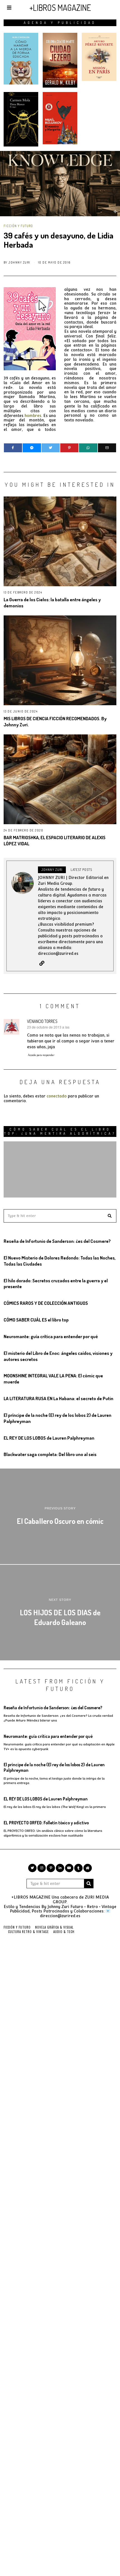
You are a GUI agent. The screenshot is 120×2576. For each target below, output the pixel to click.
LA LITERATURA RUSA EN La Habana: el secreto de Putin (58, 1398)
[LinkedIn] (60, 1868)
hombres (33, 416)
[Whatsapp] (88, 448)
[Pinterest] (69, 448)
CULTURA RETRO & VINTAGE (28, 1932)
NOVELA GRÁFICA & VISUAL (54, 1927)
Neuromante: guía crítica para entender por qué (51, 1336)
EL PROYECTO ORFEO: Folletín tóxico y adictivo (46, 1823)
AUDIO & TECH (64, 1932)
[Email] (107, 448)
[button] (110, 1216)
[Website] (42, 963)
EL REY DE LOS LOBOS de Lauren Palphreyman (49, 1438)
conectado (57, 1096)
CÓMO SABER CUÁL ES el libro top (36, 1320)
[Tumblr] (78, 1868)
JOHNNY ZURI (19, 262)
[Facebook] (13, 448)
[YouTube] (69, 1868)
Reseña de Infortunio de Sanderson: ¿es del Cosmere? (57, 1241)
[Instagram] (42, 1868)
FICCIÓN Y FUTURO (18, 226)
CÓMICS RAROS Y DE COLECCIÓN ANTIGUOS (46, 1303)
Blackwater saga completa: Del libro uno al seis (50, 1454)
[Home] (88, 1868)
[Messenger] (32, 448)
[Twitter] (51, 448)
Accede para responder (41, 1055)
